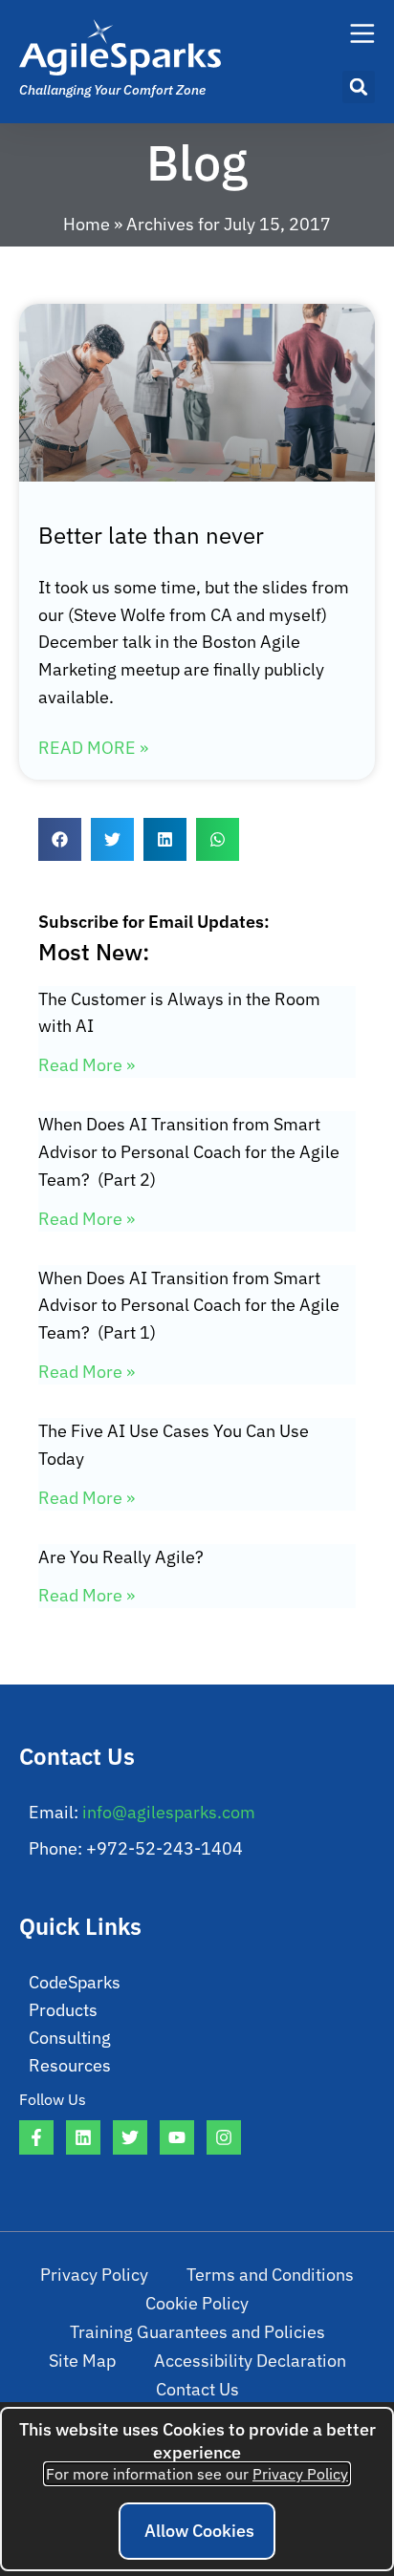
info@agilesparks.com (169, 1812)
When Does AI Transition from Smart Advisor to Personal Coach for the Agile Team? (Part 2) (189, 1152)
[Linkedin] (83, 2137)
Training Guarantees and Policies (197, 2332)
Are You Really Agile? (121, 1557)
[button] (359, 87)
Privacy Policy (94, 2275)
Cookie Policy (197, 2303)
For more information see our (197, 2474)
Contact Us (197, 2389)
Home (87, 224)
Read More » (93, 748)
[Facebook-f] (36, 2137)
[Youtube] (177, 2137)
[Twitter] (130, 2137)
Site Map (82, 2361)
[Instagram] (224, 2137)
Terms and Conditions (270, 2275)
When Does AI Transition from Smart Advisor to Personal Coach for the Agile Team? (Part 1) (189, 1306)
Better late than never (151, 535)
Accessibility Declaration (250, 2361)
